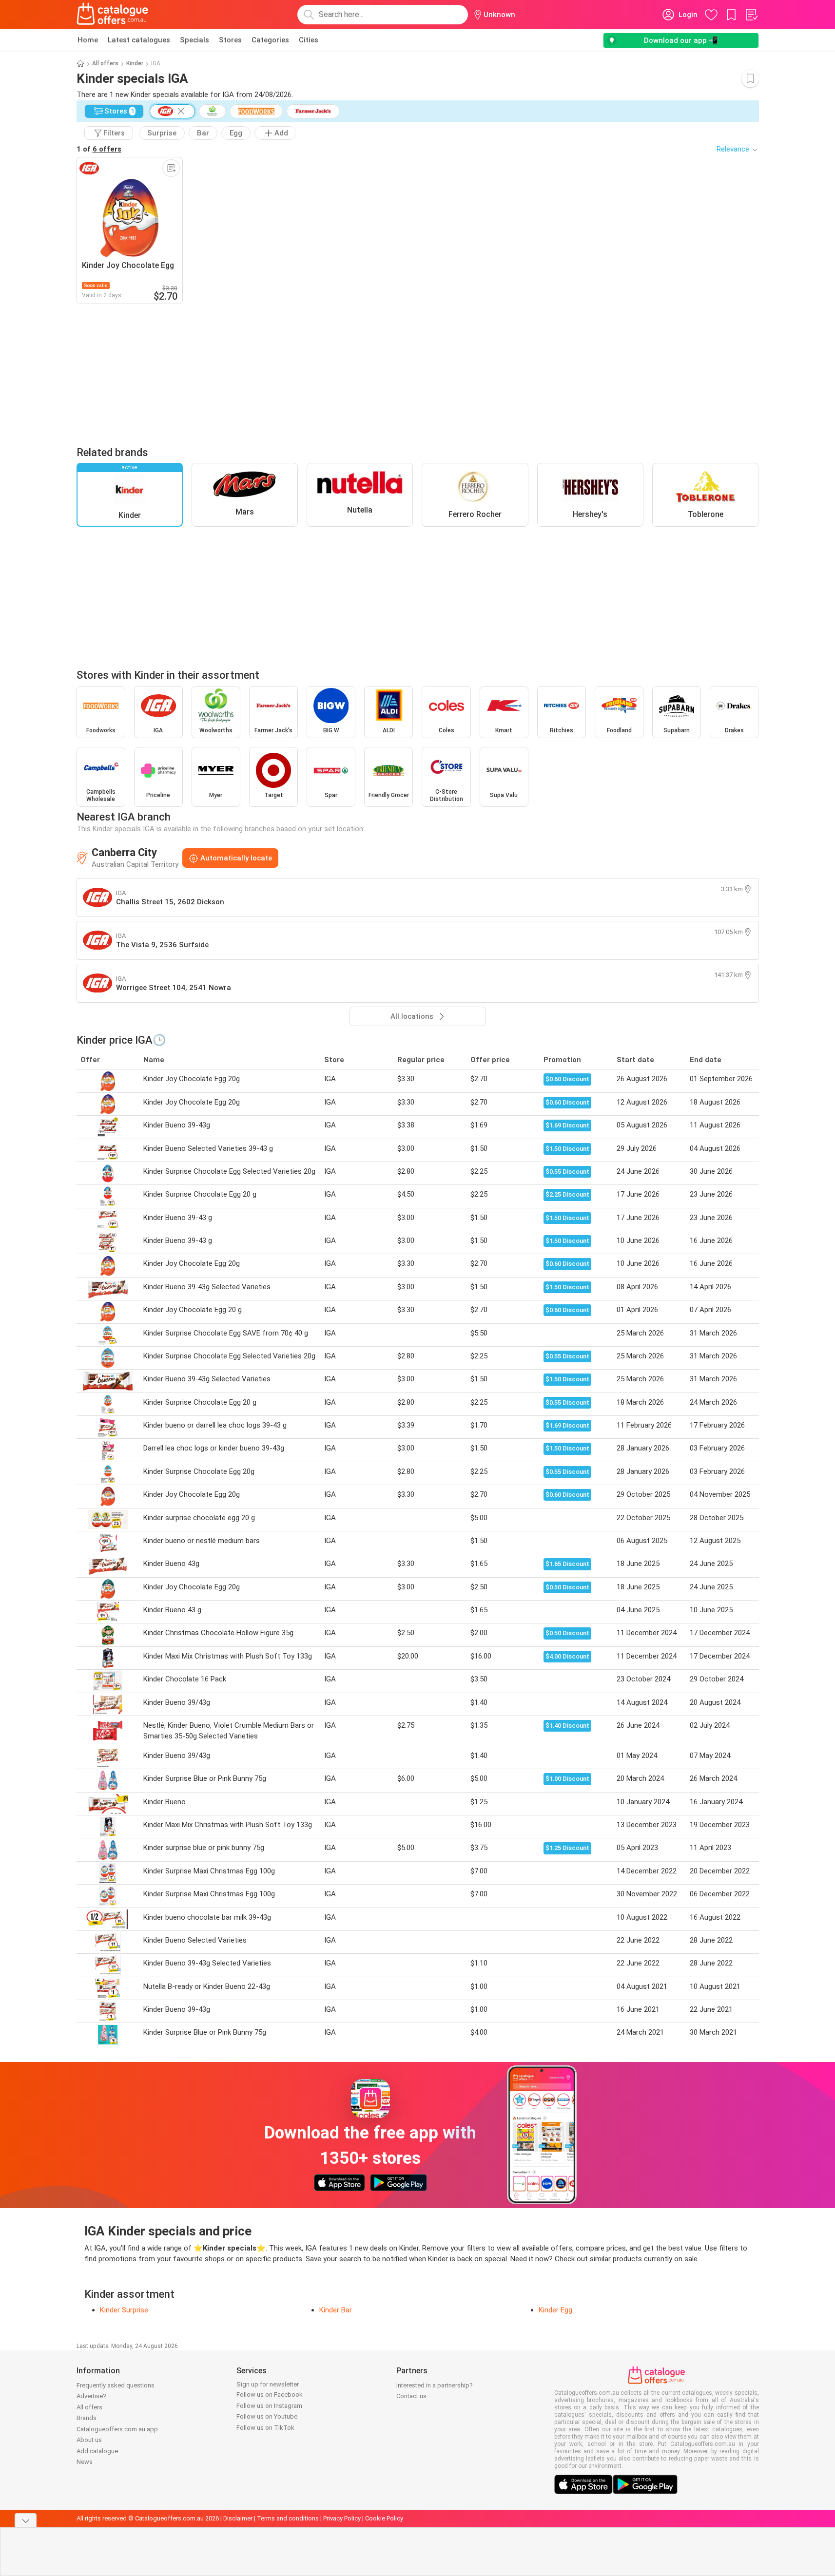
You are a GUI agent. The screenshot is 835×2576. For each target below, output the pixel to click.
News (85, 2462)
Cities (309, 40)
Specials (194, 40)
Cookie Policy (384, 2518)
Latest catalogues (139, 40)
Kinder (135, 63)
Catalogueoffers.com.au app (117, 2429)
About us (89, 2440)
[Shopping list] (751, 15)
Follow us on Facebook (270, 2395)
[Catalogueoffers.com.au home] (113, 15)
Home (88, 40)
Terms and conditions (288, 2518)
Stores (230, 40)
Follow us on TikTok (265, 2428)
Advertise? (91, 2396)
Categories (270, 40)
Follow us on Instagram (269, 2406)
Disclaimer (238, 2518)
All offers (105, 63)
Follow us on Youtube (267, 2416)
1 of (99, 149)
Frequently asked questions (116, 2385)
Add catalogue (97, 2451)
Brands (87, 2418)
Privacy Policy (342, 2518)
